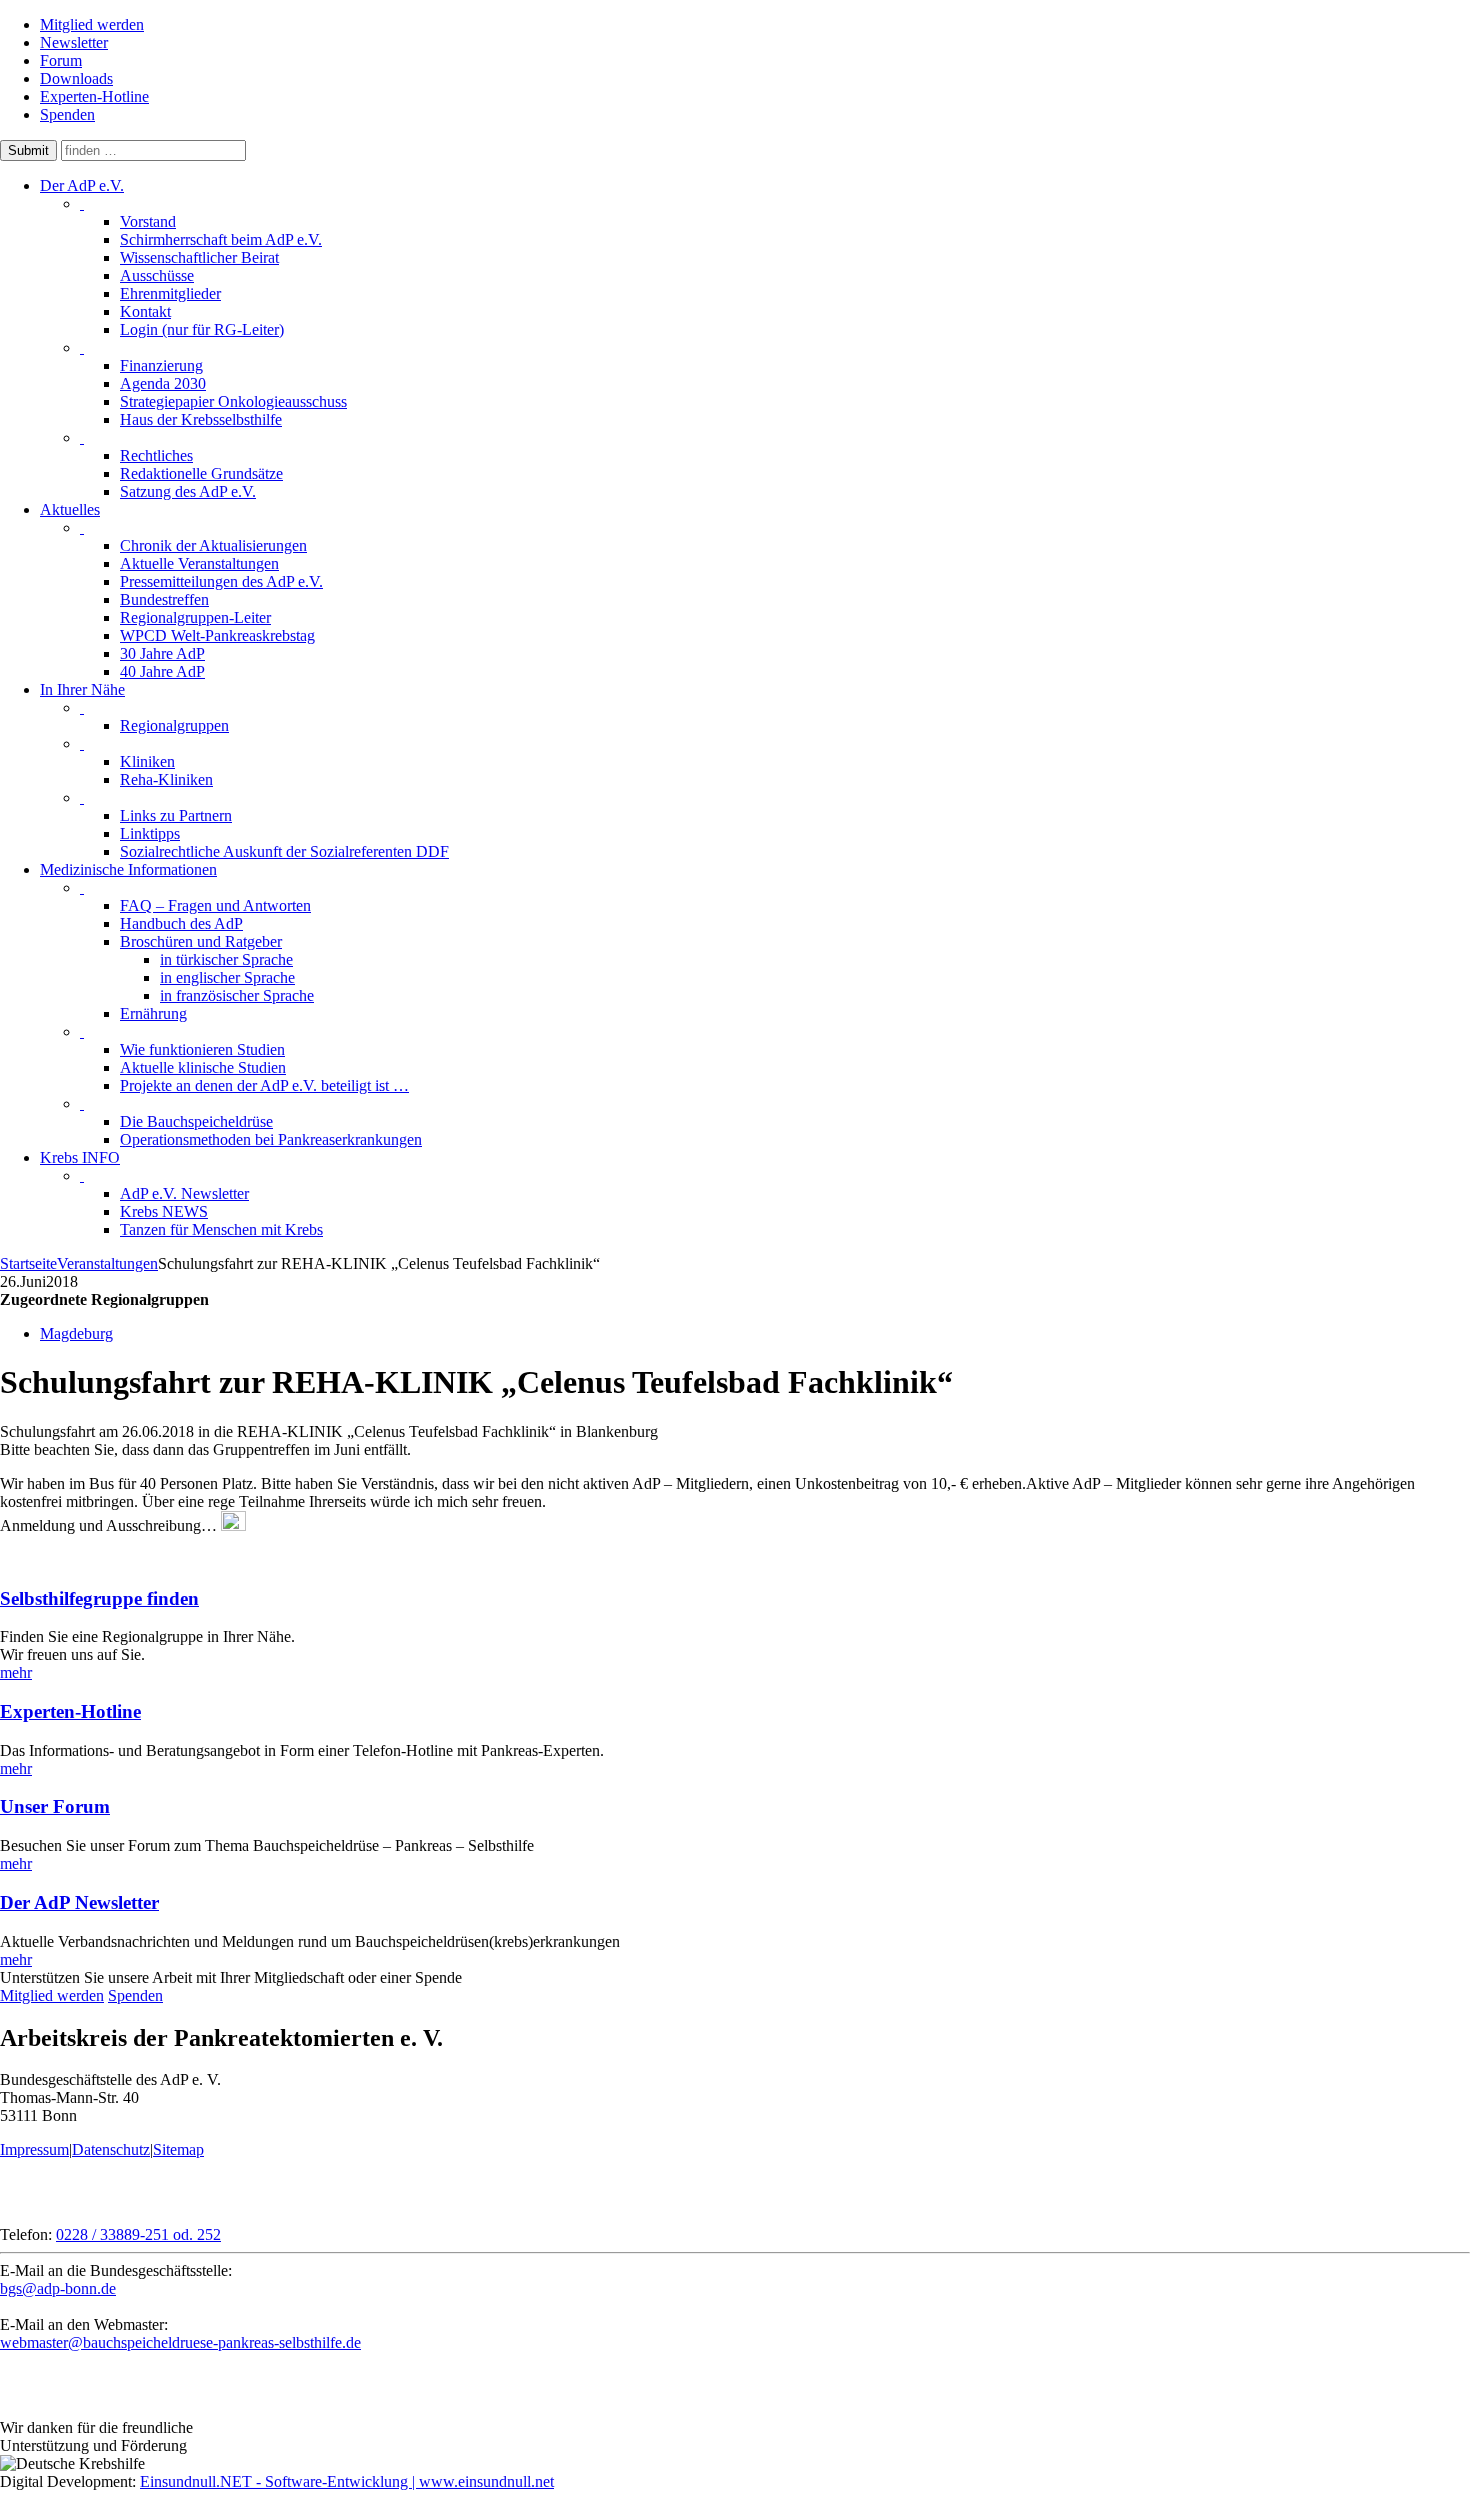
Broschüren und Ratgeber (201, 941)
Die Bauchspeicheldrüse (196, 1121)
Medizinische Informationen (128, 869)
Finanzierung (161, 365)
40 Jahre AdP (162, 671)
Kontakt (145, 311)
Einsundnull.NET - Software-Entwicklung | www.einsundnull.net (347, 2481)
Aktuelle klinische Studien (203, 1067)
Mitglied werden (92, 24)
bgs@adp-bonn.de (58, 2288)
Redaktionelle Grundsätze (201, 473)
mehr (16, 1672)
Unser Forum (55, 1806)
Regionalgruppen (174, 725)
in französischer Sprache (237, 995)
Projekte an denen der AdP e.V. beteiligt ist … (264, 1085)
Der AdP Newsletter (79, 1902)
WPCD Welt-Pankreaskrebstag (217, 635)
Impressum (34, 2149)
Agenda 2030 (163, 383)
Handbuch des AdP (181, 923)
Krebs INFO (80, 1157)
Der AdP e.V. (82, 185)
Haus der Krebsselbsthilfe (201, 419)
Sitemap (178, 2149)
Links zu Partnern (176, 815)
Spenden (67, 114)
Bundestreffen (164, 599)
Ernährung (153, 1013)
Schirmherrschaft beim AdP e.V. (221, 239)
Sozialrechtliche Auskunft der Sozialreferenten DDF (284, 851)
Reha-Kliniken (166, 779)
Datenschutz (111, 2149)
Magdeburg (76, 1333)
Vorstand (148, 221)
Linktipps (150, 833)
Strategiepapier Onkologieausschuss (233, 401)
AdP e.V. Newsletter (184, 1193)
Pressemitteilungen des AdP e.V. (221, 581)
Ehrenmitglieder (170, 293)
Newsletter (74, 42)
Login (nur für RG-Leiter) (202, 329)
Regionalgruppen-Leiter (195, 617)
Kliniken (147, 761)
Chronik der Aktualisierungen (213, 545)
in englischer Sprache (227, 977)
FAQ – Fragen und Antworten (215, 905)
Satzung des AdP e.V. (188, 491)
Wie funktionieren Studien (202, 1049)
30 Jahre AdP (162, 653)
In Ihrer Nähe (82, 689)
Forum (61, 60)
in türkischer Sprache (226, 959)
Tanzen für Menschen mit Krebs (221, 1229)
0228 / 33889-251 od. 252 (138, 2234)
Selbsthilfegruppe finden (99, 1598)
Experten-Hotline (94, 96)
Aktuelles (70, 509)
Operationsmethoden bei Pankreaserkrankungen (271, 1139)
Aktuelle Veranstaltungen (199, 563)
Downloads (76, 78)
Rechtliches (156, 455)
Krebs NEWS (164, 1211)
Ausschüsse (157, 275)
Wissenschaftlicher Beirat (199, 257)
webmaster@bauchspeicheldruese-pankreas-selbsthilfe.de (180, 2342)
